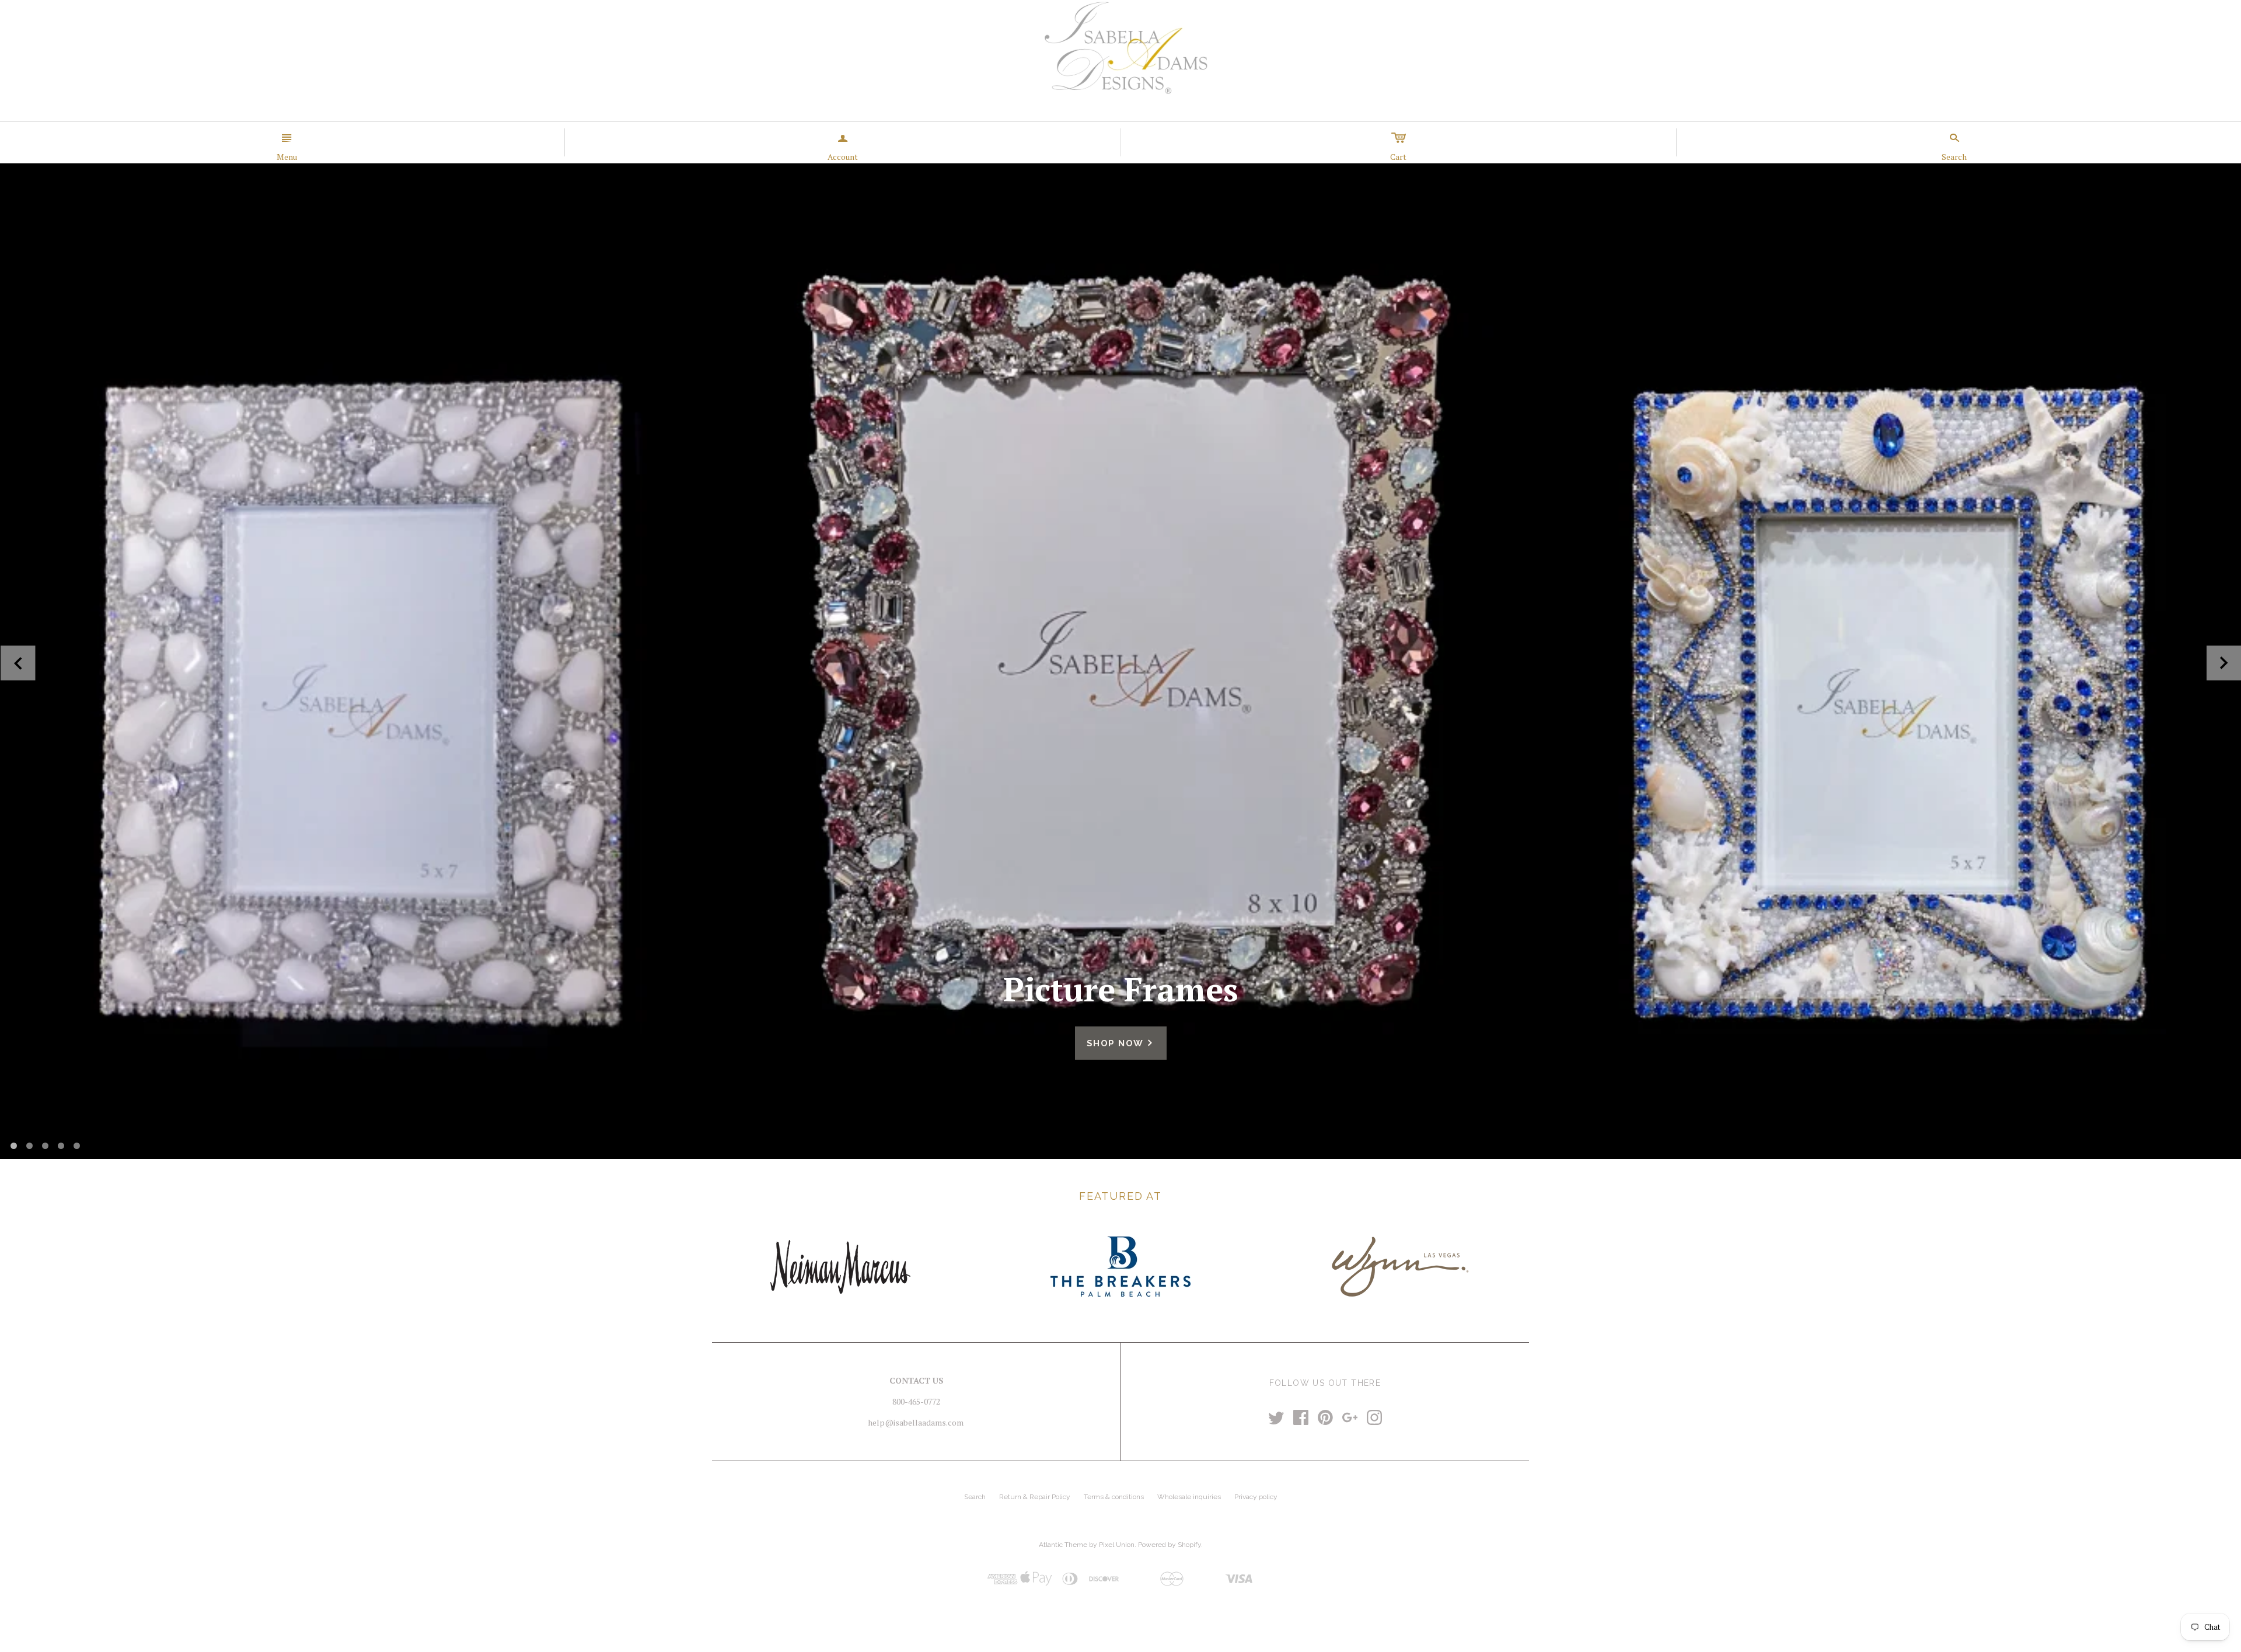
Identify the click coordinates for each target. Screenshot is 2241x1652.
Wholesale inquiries (1189, 1497)
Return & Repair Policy (1035, 1497)
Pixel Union (1117, 1545)
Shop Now (1121, 1043)
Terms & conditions (1114, 1497)
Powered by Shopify (1170, 1545)
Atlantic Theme (1063, 1545)
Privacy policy (1256, 1497)
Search (975, 1497)
